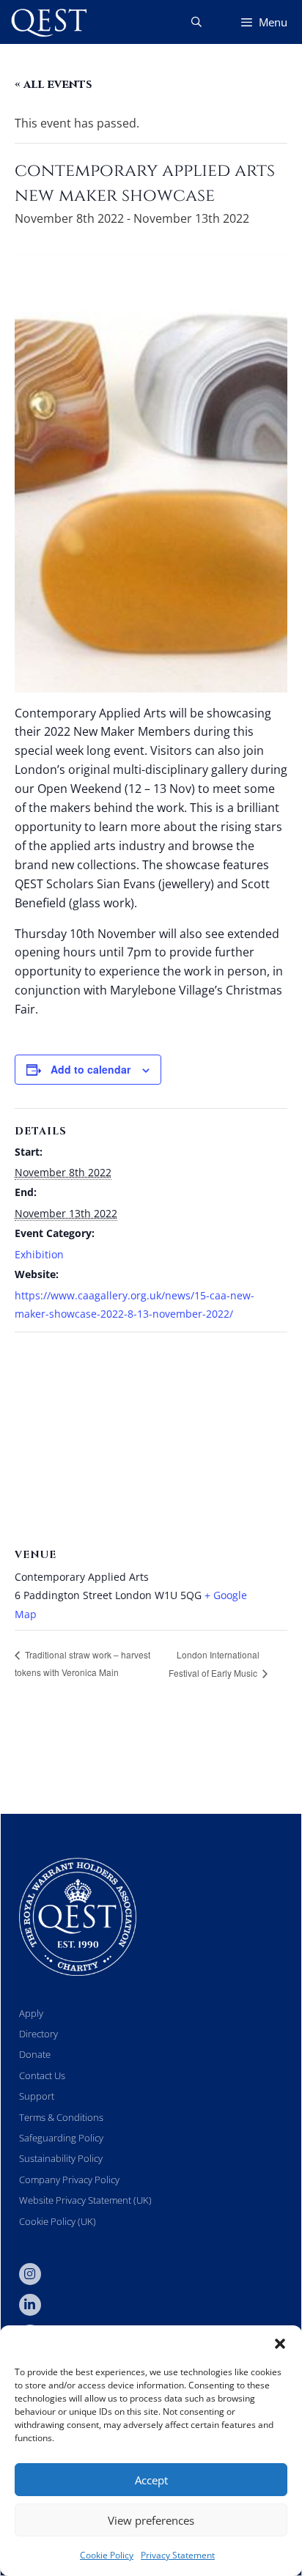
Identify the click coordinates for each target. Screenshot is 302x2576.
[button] (280, 2344)
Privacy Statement (178, 2555)
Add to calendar (91, 1069)
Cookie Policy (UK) (58, 2221)
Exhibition (39, 1254)
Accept (151, 2480)
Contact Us (42, 2075)
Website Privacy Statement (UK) (85, 2200)
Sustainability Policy (61, 2158)
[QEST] (48, 22)
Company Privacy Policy (69, 2180)
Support (37, 2096)
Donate (35, 2054)
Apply (31, 2013)
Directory (38, 2034)
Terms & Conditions (61, 2117)
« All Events (54, 84)
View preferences (151, 2520)
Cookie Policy (107, 2555)
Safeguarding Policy (61, 2138)
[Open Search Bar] (196, 22)
